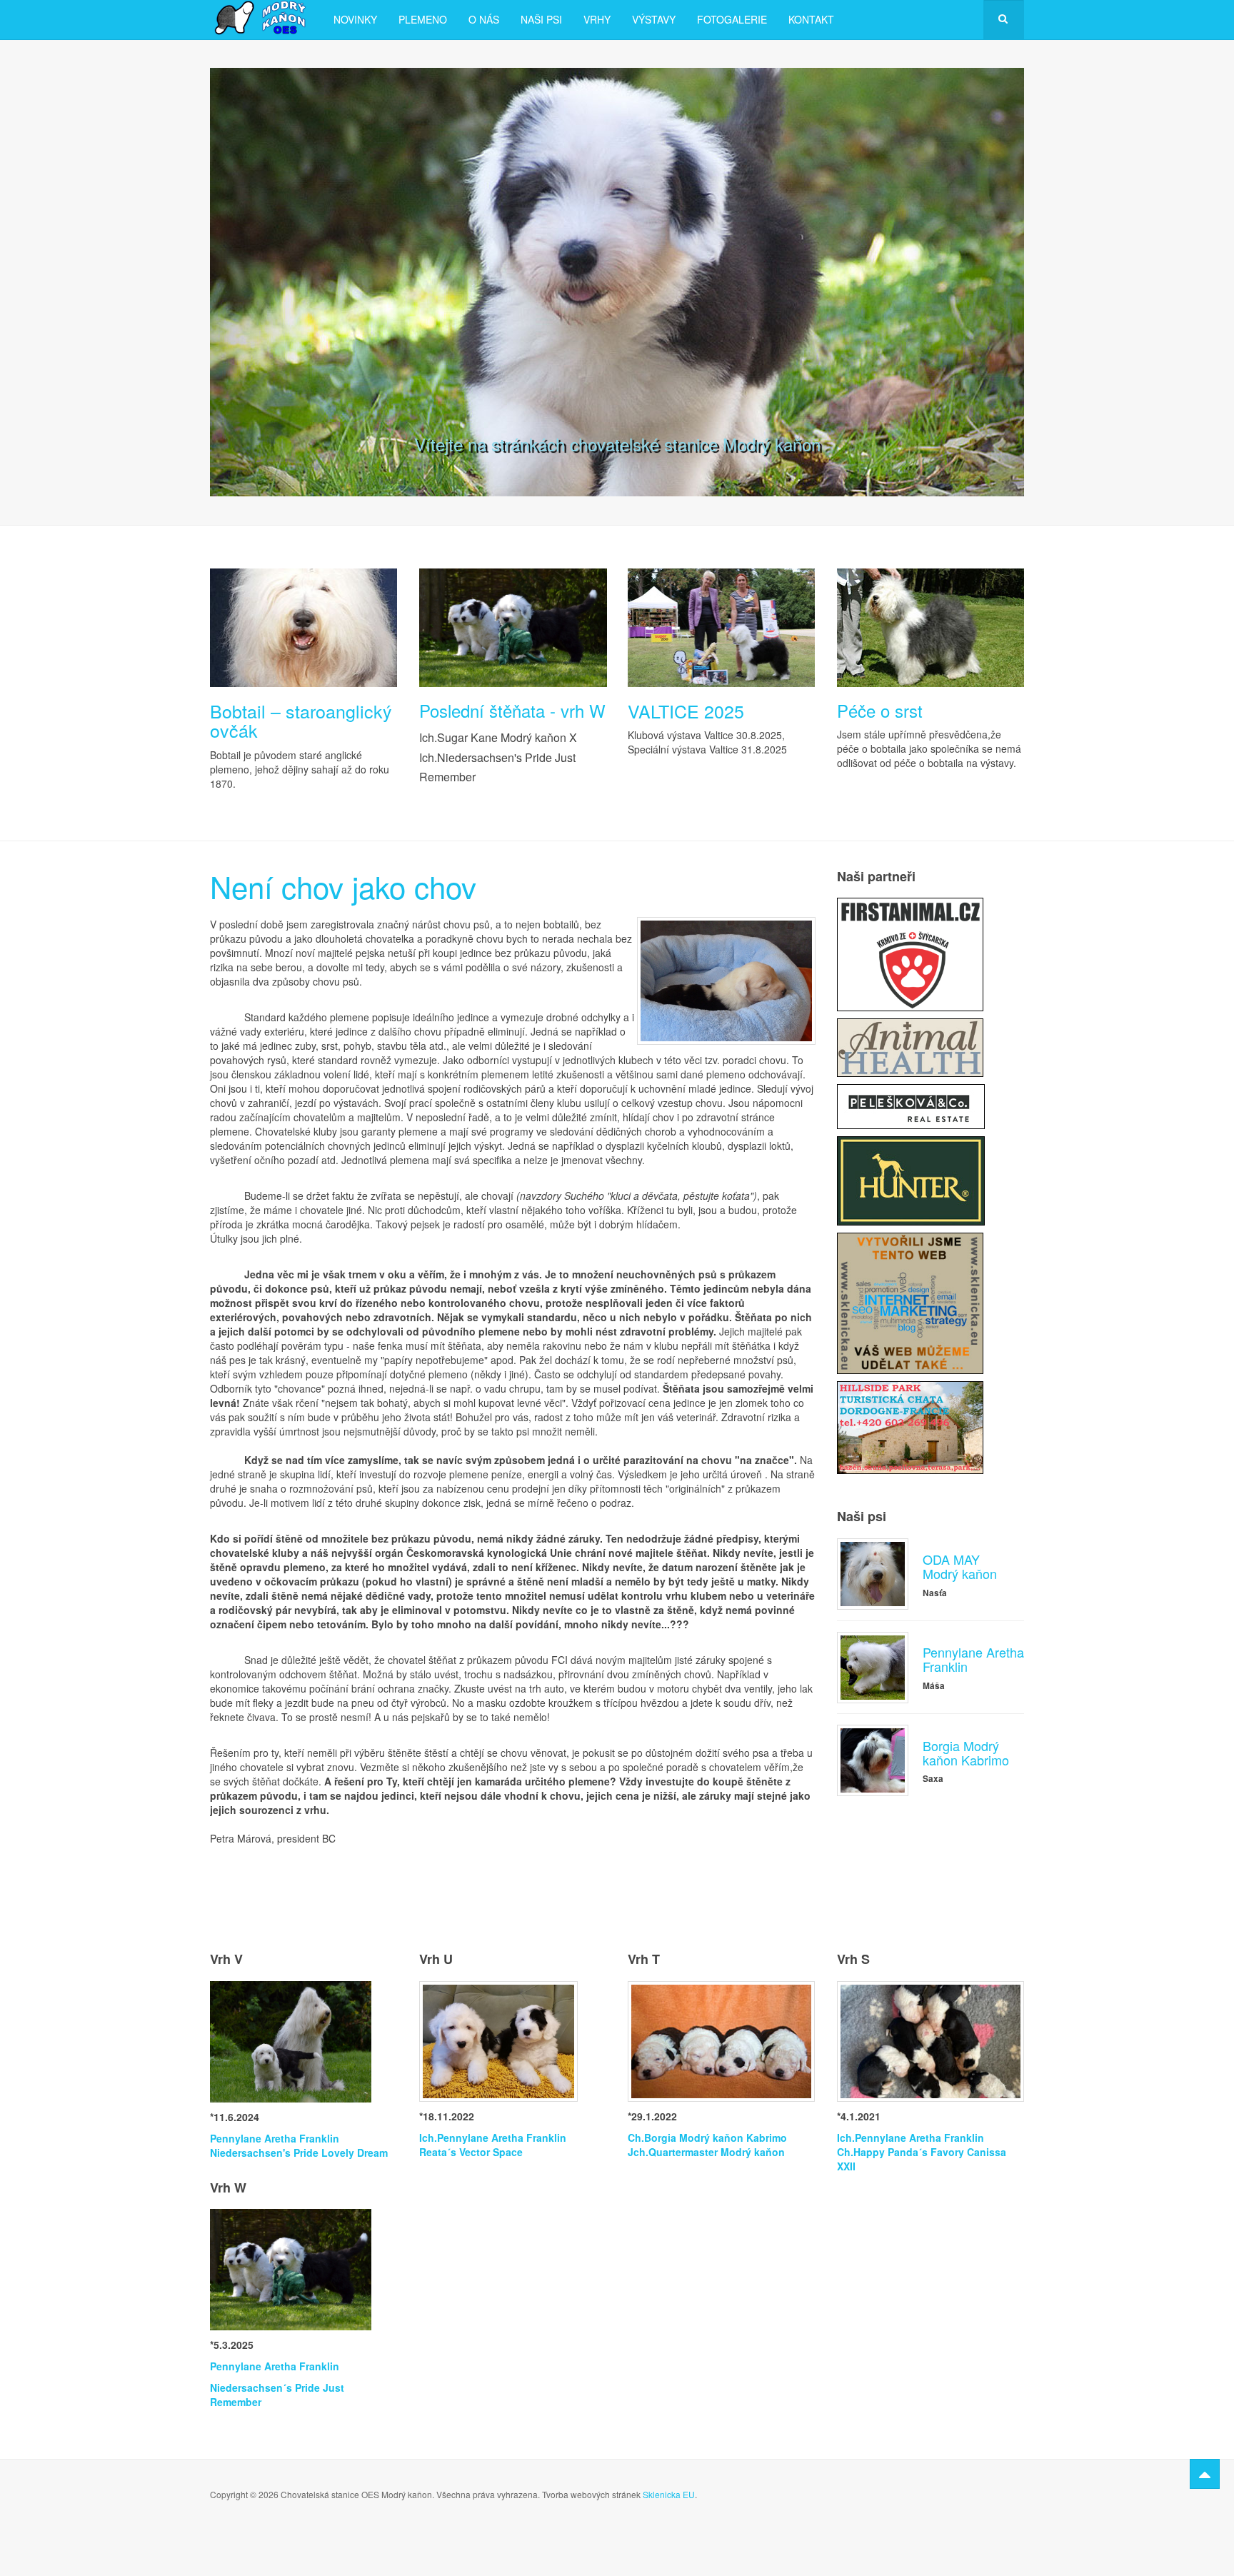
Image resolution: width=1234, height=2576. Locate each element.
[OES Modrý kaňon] (261, 18)
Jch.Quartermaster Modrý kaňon (706, 2152)
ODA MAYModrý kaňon (960, 1566)
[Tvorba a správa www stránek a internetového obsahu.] (910, 1302)
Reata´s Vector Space (471, 2152)
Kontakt (811, 19)
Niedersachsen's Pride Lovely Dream (299, 2152)
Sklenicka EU (669, 2494)
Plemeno (423, 19)
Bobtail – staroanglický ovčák (301, 721)
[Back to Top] (1205, 2474)
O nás (484, 19)
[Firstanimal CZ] (910, 953)
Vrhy (597, 19)
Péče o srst (880, 710)
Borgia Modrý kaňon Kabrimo (966, 1753)
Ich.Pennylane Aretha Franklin (493, 2138)
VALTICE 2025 (686, 711)
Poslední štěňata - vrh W (512, 710)
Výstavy (654, 19)
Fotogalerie (732, 19)
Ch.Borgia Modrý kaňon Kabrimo (707, 2138)
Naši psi (541, 19)
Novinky (355, 19)
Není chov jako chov (343, 886)
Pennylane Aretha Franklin (973, 1659)
